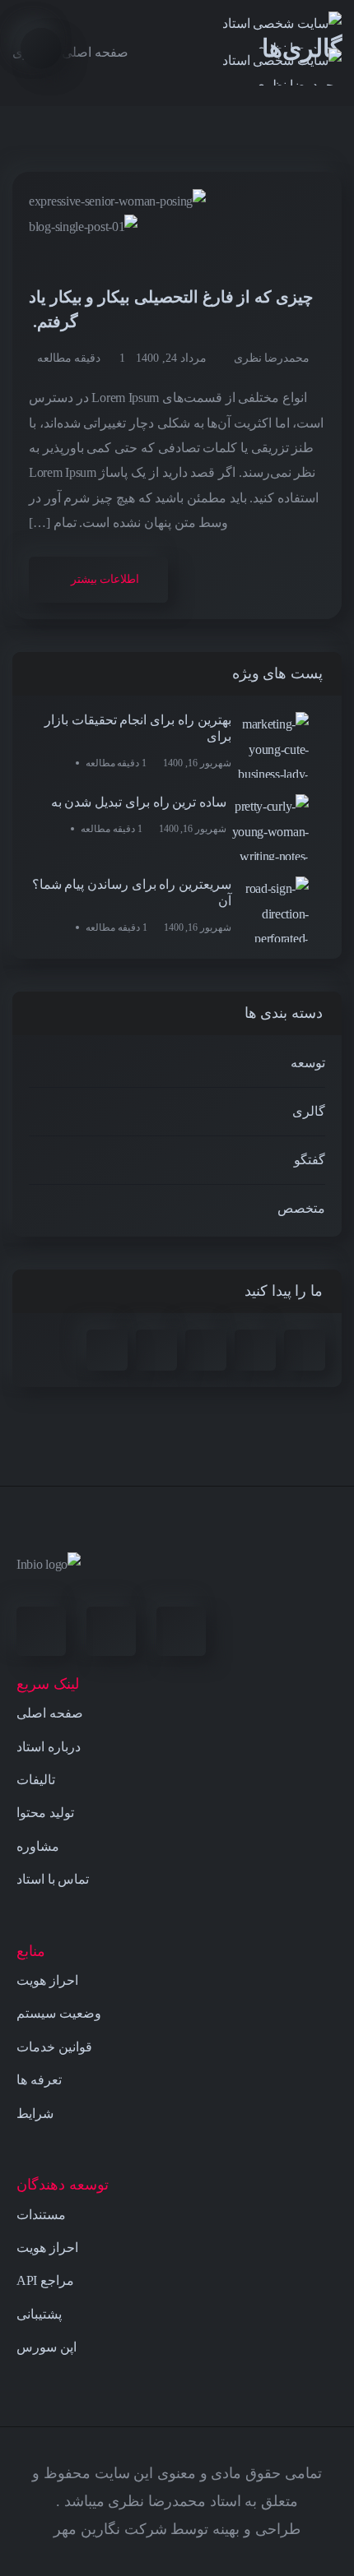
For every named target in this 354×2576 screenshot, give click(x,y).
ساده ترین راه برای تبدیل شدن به (139, 802)
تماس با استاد (53, 1879)
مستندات (41, 2215)
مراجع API (45, 2280)
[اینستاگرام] (181, 1631)
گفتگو (310, 1160)
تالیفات (36, 1780)
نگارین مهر (87, 2529)
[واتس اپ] (41, 1631)
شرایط (35, 2114)
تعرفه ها (39, 2080)
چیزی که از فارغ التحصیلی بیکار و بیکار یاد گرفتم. (171, 309)
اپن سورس (47, 2347)
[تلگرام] (111, 1631)
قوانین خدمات (54, 2047)
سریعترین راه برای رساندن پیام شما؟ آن (132, 893)
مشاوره (38, 1846)
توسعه (308, 1063)
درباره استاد (49, 1747)
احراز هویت (47, 1980)
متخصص (301, 1208)
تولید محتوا (45, 1813)
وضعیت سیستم (59, 2013)
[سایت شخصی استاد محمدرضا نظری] (265, 49)
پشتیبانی (39, 2314)
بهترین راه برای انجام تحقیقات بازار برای (138, 728)
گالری (309, 1111)
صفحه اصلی (50, 1713)
